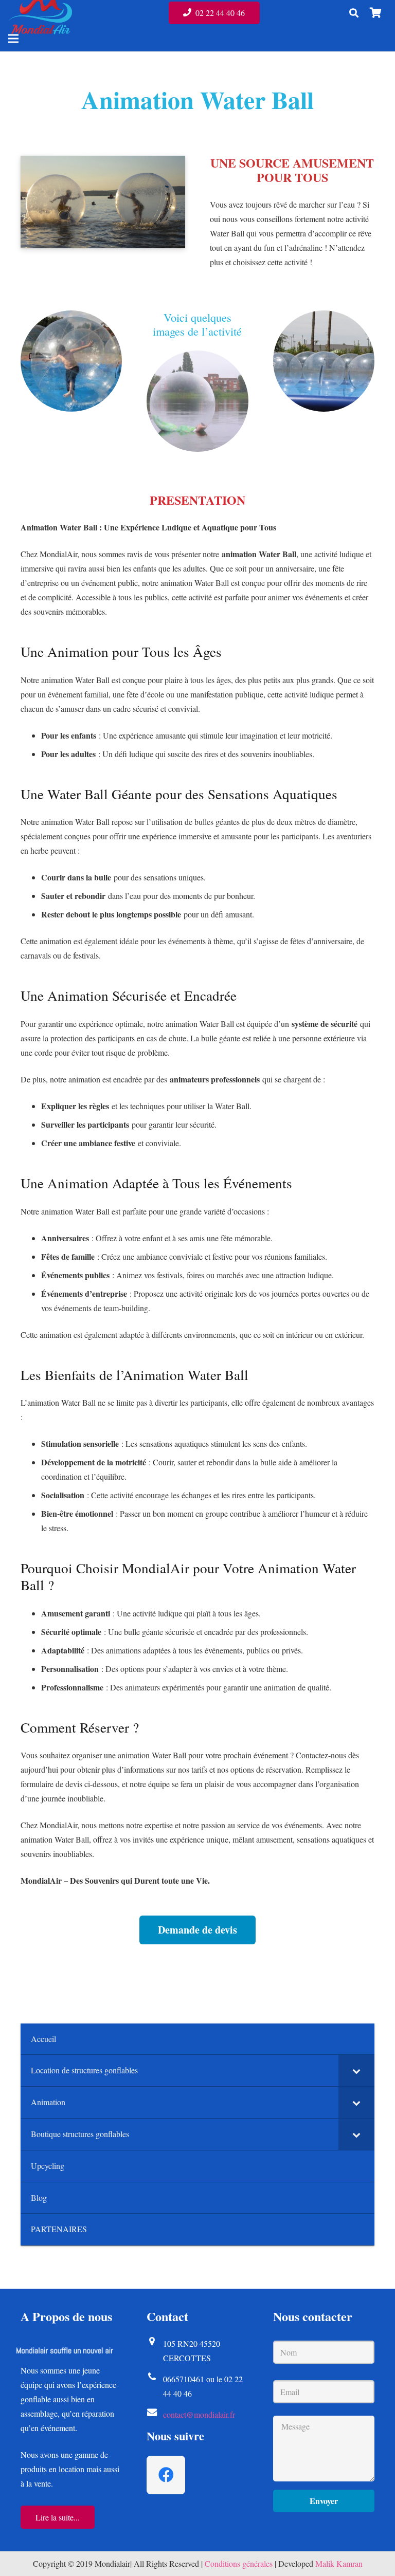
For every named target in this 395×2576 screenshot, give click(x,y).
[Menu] (13, 39)
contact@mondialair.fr (199, 2414)
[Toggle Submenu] (356, 2071)
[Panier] (375, 13)
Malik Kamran (339, 2563)
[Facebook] (166, 2475)
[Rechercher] (354, 13)
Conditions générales (239, 2563)
